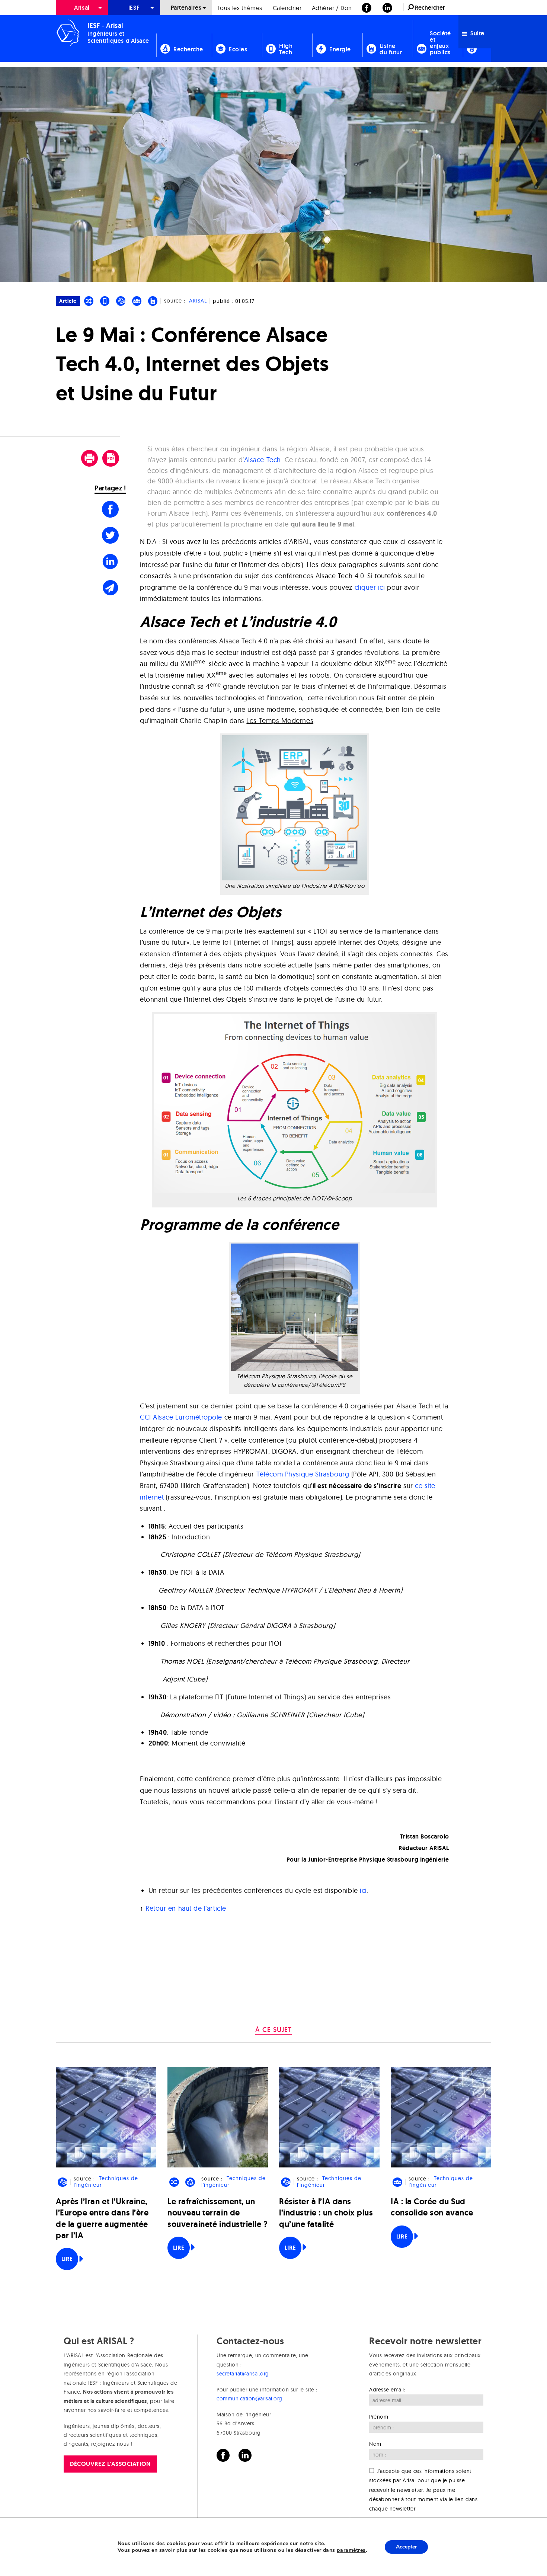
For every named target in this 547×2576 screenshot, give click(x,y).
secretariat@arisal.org (243, 2374)
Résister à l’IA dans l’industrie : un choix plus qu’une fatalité (326, 2213)
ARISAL (198, 301)
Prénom (379, 2417)
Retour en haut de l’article (186, 1908)
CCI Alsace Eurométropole (181, 1417)
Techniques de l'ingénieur (106, 2182)
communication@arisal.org (249, 2399)
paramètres (351, 2550)
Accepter (406, 2547)
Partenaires (186, 8)
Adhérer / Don (332, 8)
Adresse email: (387, 2390)
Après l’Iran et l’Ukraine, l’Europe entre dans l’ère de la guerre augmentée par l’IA (102, 2218)
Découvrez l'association (110, 2464)
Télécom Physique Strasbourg (304, 1474)
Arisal (82, 8)
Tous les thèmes (240, 8)
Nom (375, 2444)
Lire (67, 2259)
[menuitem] (82, 8)
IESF (134, 8)
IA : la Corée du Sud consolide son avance (432, 2207)
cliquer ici (370, 587)
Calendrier (287, 8)
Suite (477, 33)
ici (363, 1890)
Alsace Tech (263, 460)
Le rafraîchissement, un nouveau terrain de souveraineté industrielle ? (218, 2213)
